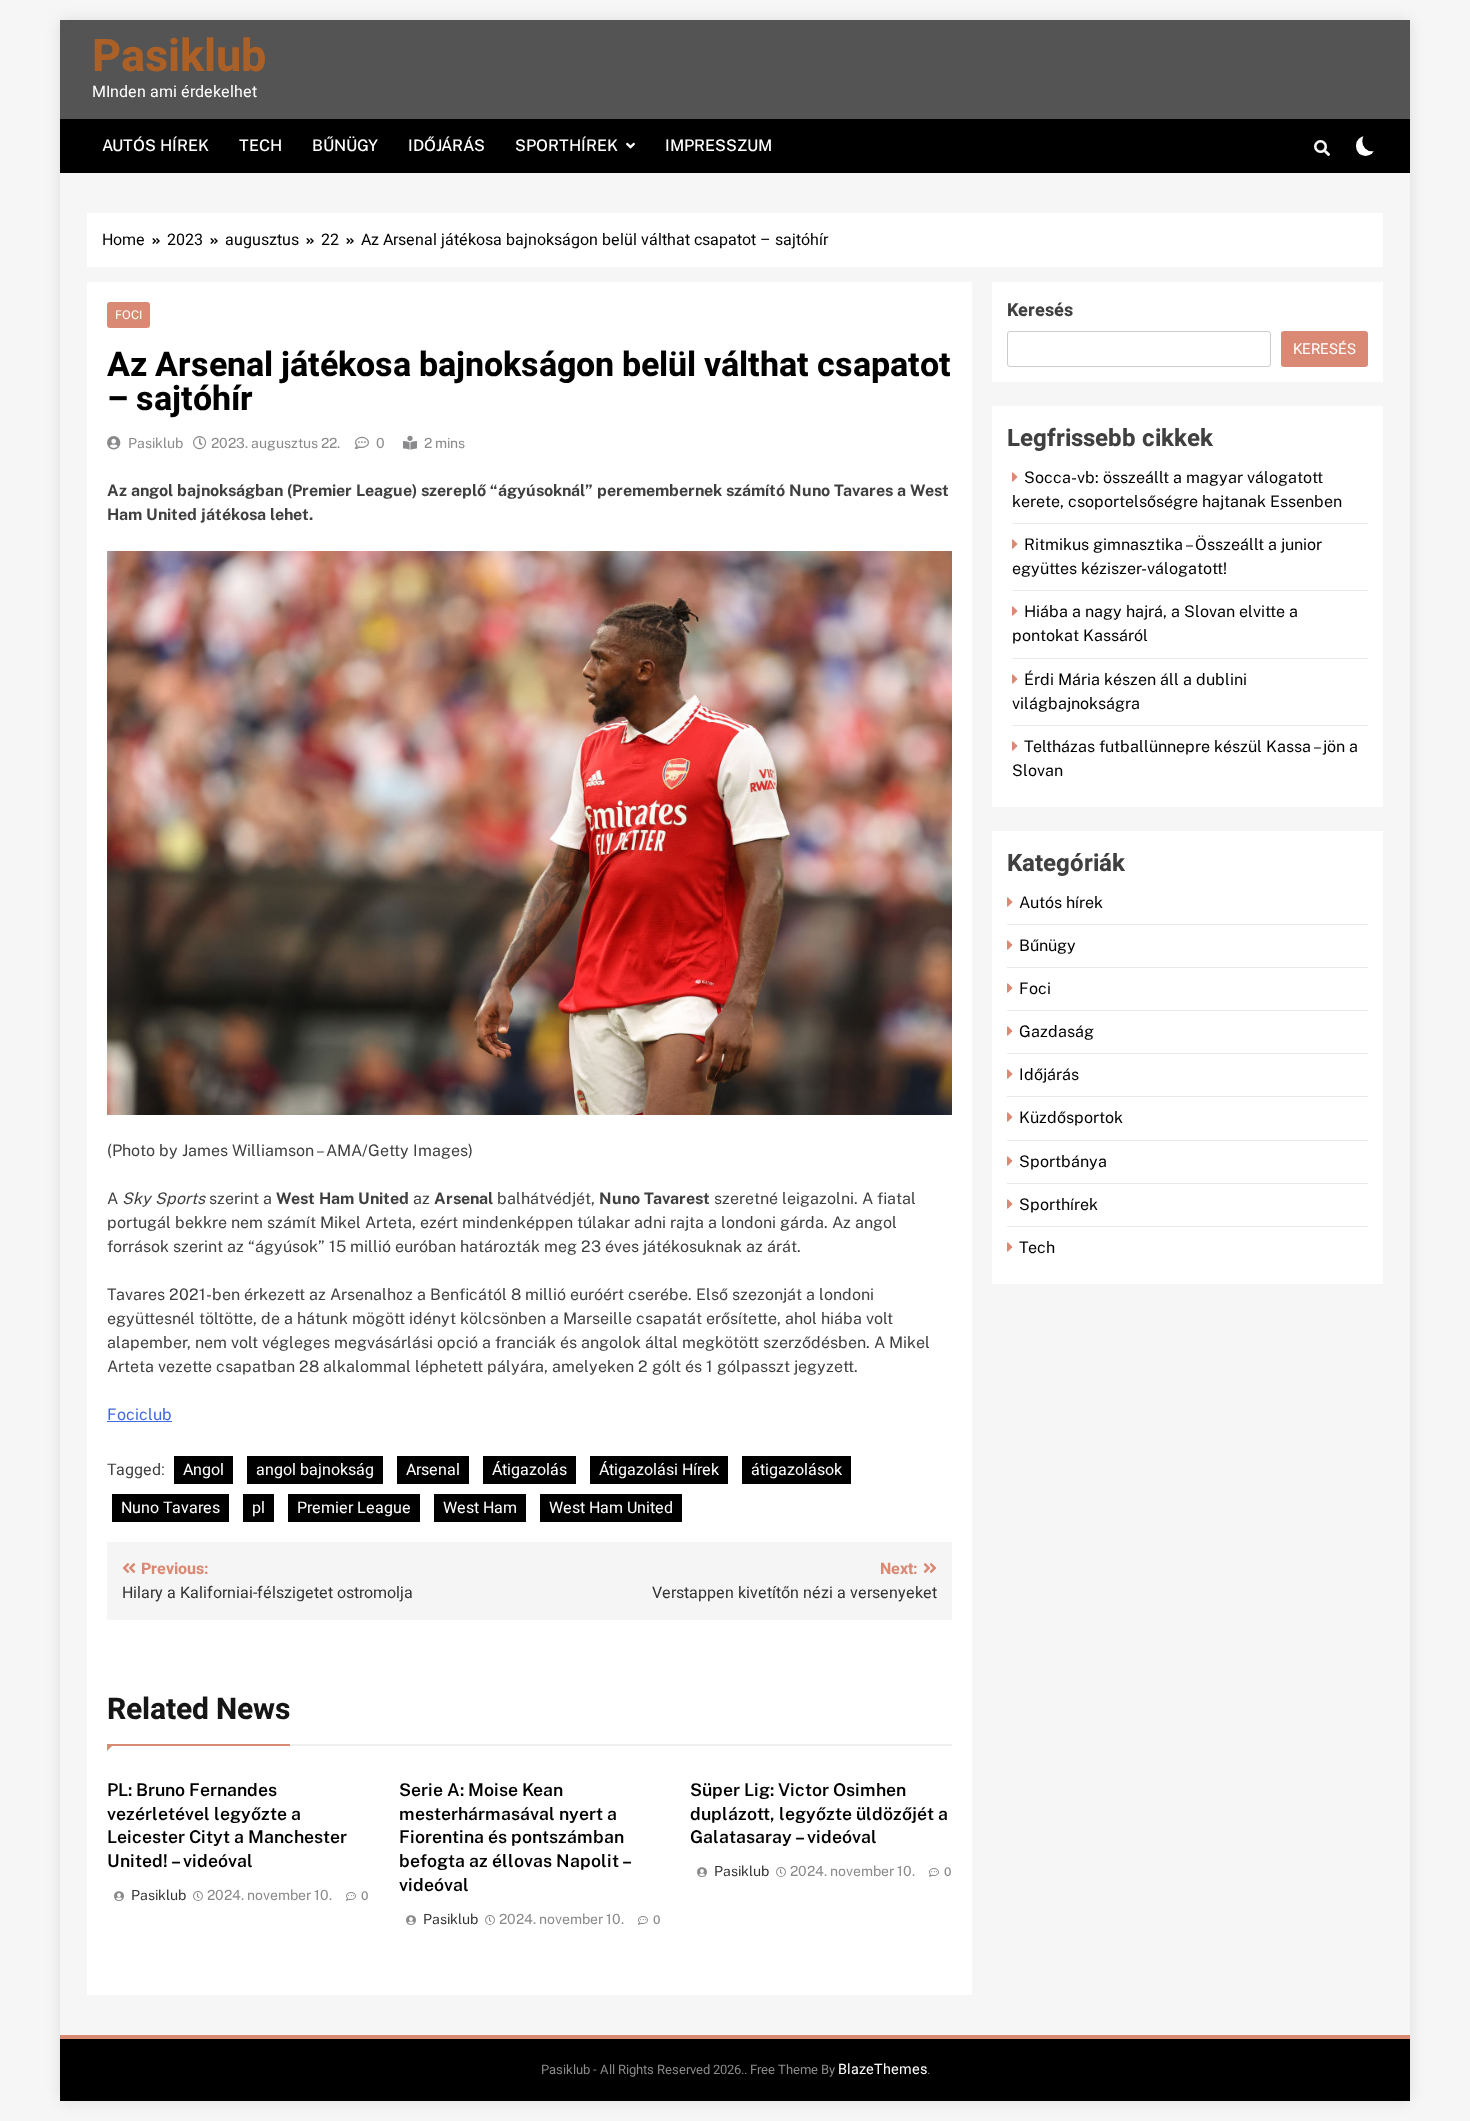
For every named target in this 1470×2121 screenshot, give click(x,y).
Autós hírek (155, 145)
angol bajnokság (315, 1470)
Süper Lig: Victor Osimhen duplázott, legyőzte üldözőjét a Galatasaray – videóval (819, 1813)
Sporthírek (566, 145)
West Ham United (611, 1508)
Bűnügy (345, 145)
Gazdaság (1056, 1031)
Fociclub (139, 1414)
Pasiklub (179, 57)
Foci (128, 315)
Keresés (1040, 310)
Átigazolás (529, 1470)
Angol (203, 1470)
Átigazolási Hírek (659, 1470)
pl (258, 1508)
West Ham (480, 1508)
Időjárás (446, 145)
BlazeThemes (882, 2069)
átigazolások (796, 1470)
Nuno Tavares (170, 1508)
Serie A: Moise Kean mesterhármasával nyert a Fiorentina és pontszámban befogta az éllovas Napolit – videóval (515, 1837)
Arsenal (433, 1470)
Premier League (354, 1508)
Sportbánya (1063, 1161)
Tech (260, 145)
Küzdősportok (1071, 1117)
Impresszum (718, 145)
